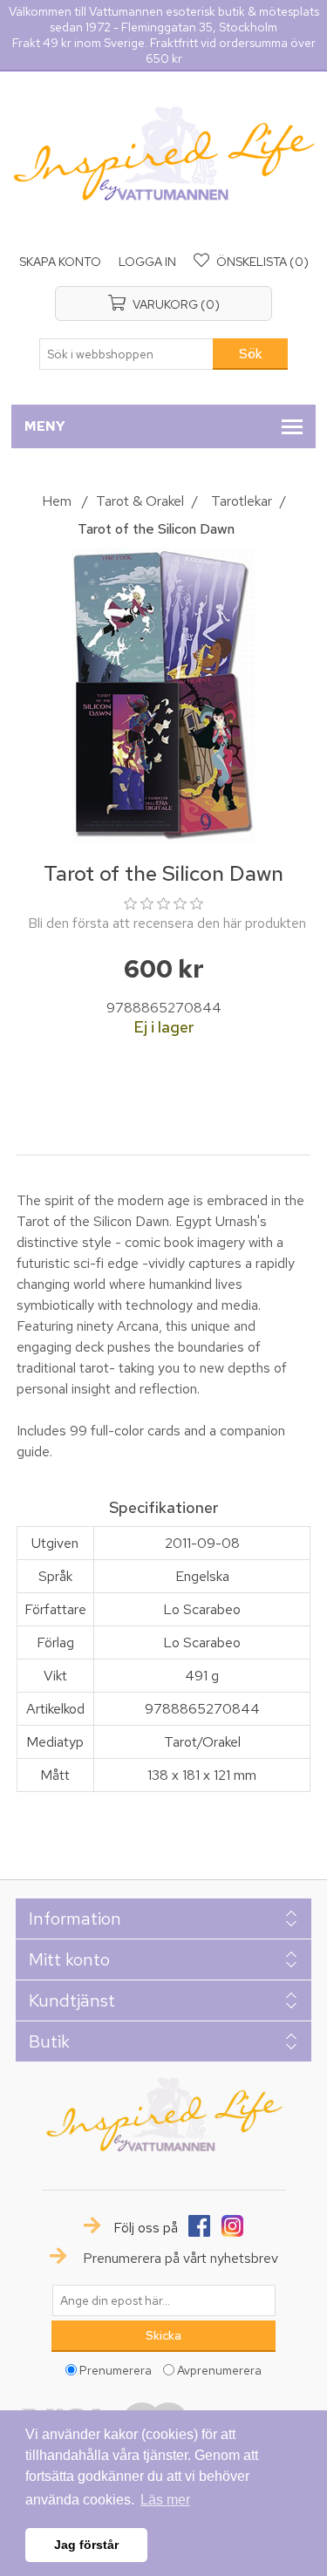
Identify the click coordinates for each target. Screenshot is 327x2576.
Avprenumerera (219, 2369)
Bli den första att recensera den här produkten (167, 923)
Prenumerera (116, 2369)
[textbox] (126, 354)
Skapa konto (60, 262)
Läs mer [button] (165, 2500)
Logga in (147, 262)
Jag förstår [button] (86, 2545)
